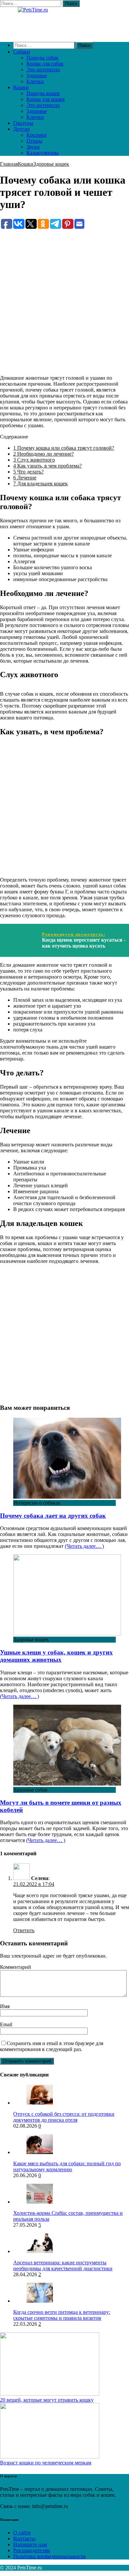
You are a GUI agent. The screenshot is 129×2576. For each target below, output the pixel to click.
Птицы (34, 141)
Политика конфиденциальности (49, 2556)
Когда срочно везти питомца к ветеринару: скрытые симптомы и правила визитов (62, 2315)
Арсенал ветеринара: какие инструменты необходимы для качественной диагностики (63, 2265)
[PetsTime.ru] (64, 22)
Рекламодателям (32, 2550)
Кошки (21, 87)
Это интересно (43, 70)
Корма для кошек (46, 99)
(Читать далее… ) (84, 1546)
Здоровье (37, 75)
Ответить (24, 1930)
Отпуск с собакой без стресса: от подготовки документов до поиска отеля (64, 2117)
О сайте (22, 2533)
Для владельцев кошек (41, 484)
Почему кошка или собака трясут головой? (64, 448)
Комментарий (16, 1967)
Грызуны (23, 123)
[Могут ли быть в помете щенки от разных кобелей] (67, 1784)
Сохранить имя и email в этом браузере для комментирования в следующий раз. (52, 2046)
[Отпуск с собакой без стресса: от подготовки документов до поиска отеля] (40, 2103)
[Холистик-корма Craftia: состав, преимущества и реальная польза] (40, 2202)
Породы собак (43, 58)
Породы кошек (43, 93)
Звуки (33, 147)
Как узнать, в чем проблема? (47, 466)
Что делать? (28, 472)
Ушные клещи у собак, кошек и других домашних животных (56, 1656)
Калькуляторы (43, 153)
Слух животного (34, 460)
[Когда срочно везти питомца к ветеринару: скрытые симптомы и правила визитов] (40, 2301)
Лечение (25, 478)
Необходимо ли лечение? (43, 454)
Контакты (24, 2539)
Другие (21, 129)
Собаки (22, 52)
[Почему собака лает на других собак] (67, 1497)
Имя (5, 2006)
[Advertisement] (64, 294)
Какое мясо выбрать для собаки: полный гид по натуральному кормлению (67, 2166)
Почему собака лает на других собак (53, 1516)
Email (6, 2024)
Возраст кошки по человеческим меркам (46, 2463)
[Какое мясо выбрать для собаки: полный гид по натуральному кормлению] (40, 2152)
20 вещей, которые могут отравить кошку (47, 2400)
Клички (35, 81)
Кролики (37, 135)
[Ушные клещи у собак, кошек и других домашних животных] (67, 1634)
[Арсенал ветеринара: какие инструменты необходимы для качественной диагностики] (40, 2251)
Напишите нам (30, 2544)
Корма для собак (45, 64)
